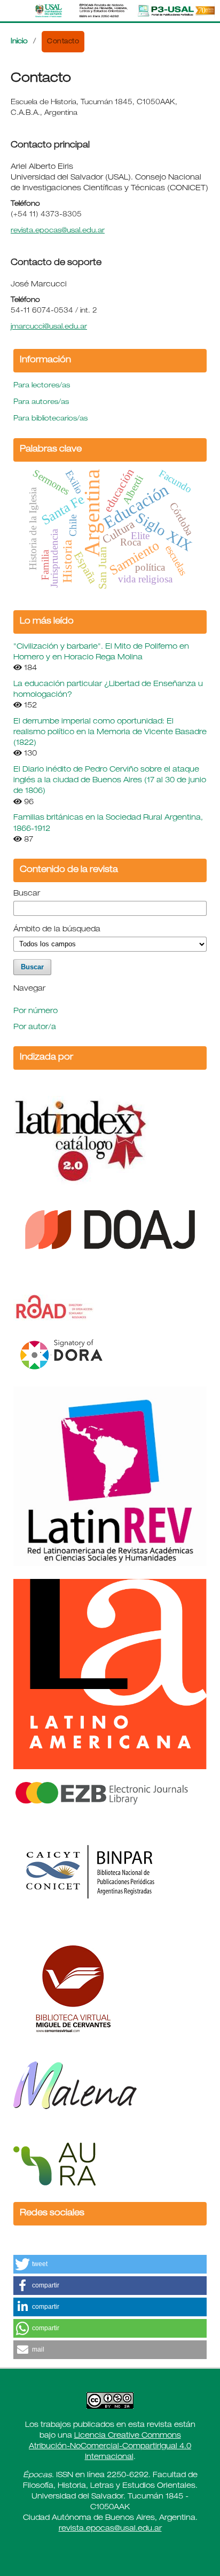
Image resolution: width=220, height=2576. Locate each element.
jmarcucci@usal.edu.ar (49, 327)
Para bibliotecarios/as (50, 419)
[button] (110, 2264)
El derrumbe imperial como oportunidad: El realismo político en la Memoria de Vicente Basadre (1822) (110, 733)
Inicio (19, 42)
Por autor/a (35, 1028)
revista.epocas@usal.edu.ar (58, 231)
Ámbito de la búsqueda (57, 930)
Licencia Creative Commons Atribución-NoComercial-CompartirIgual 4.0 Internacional (110, 2447)
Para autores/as (41, 403)
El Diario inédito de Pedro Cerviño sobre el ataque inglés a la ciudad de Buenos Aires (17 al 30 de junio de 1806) (110, 781)
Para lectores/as (42, 386)
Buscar (27, 894)
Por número (36, 1011)
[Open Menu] (11, 11)
